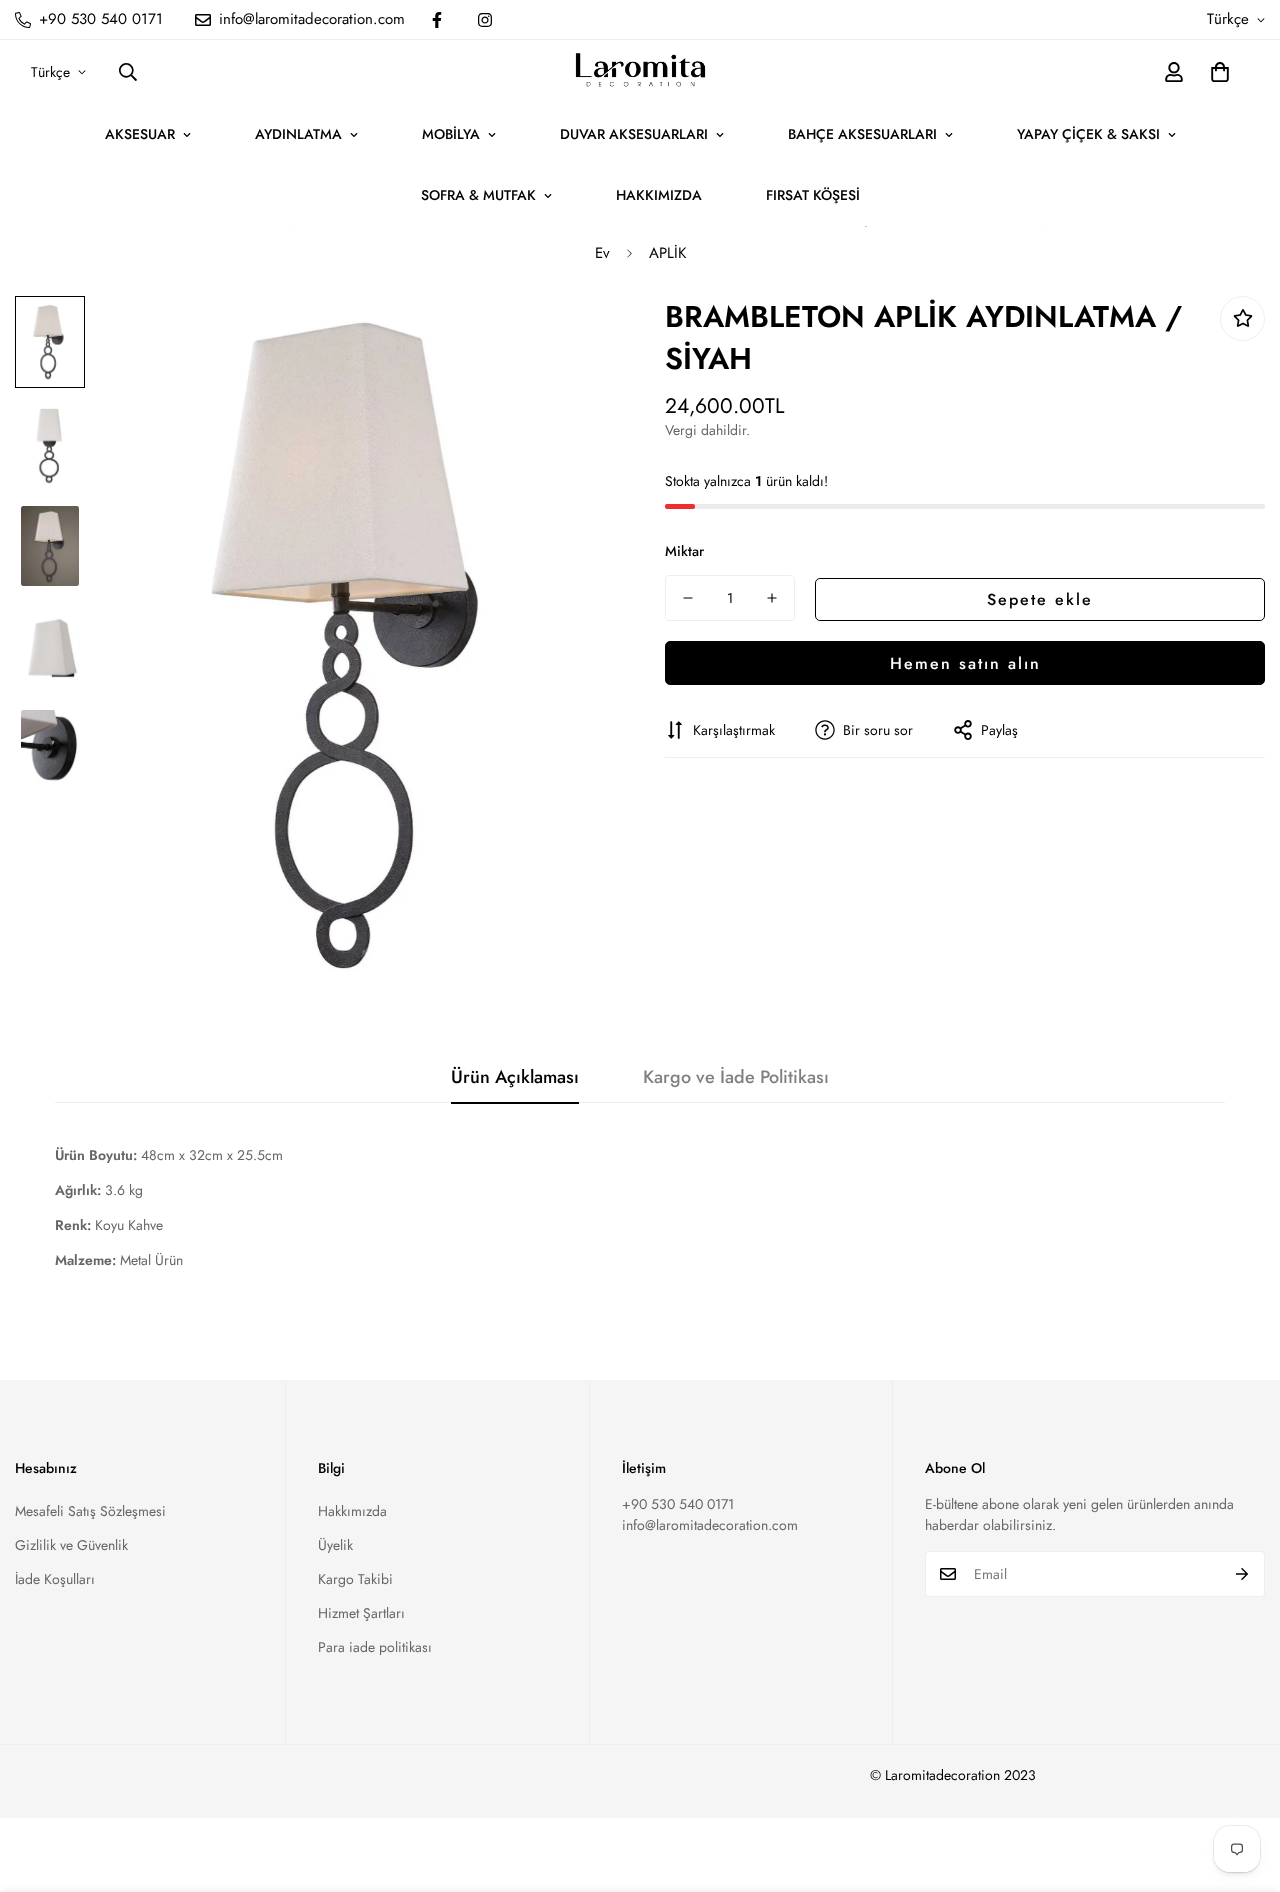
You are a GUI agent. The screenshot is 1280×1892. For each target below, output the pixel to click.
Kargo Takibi (355, 1579)
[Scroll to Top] (1241, 1783)
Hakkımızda (352, 1511)
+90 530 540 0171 (678, 1504)
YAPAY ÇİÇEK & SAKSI (1088, 134)
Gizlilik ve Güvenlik (71, 1545)
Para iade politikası (375, 1647)
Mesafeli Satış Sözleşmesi (90, 1511)
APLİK (667, 253)
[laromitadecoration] (640, 72)
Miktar (684, 551)
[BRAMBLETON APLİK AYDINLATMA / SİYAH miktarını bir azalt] (688, 598)
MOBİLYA (451, 134)
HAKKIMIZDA (659, 195)
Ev (602, 253)
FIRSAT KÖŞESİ (813, 195)
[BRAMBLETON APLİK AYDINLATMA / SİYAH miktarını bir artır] (772, 598)
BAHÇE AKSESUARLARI (862, 134)
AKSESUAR (140, 134)
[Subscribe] (1242, 1574)
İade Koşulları (55, 1579)
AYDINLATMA (298, 134)
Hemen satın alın (965, 662)
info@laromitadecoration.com (710, 1525)
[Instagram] (485, 20)
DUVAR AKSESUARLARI (634, 134)
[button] (1220, 72)
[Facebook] (437, 20)
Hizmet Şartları (361, 1613)
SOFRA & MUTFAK (478, 195)
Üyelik (335, 1545)
